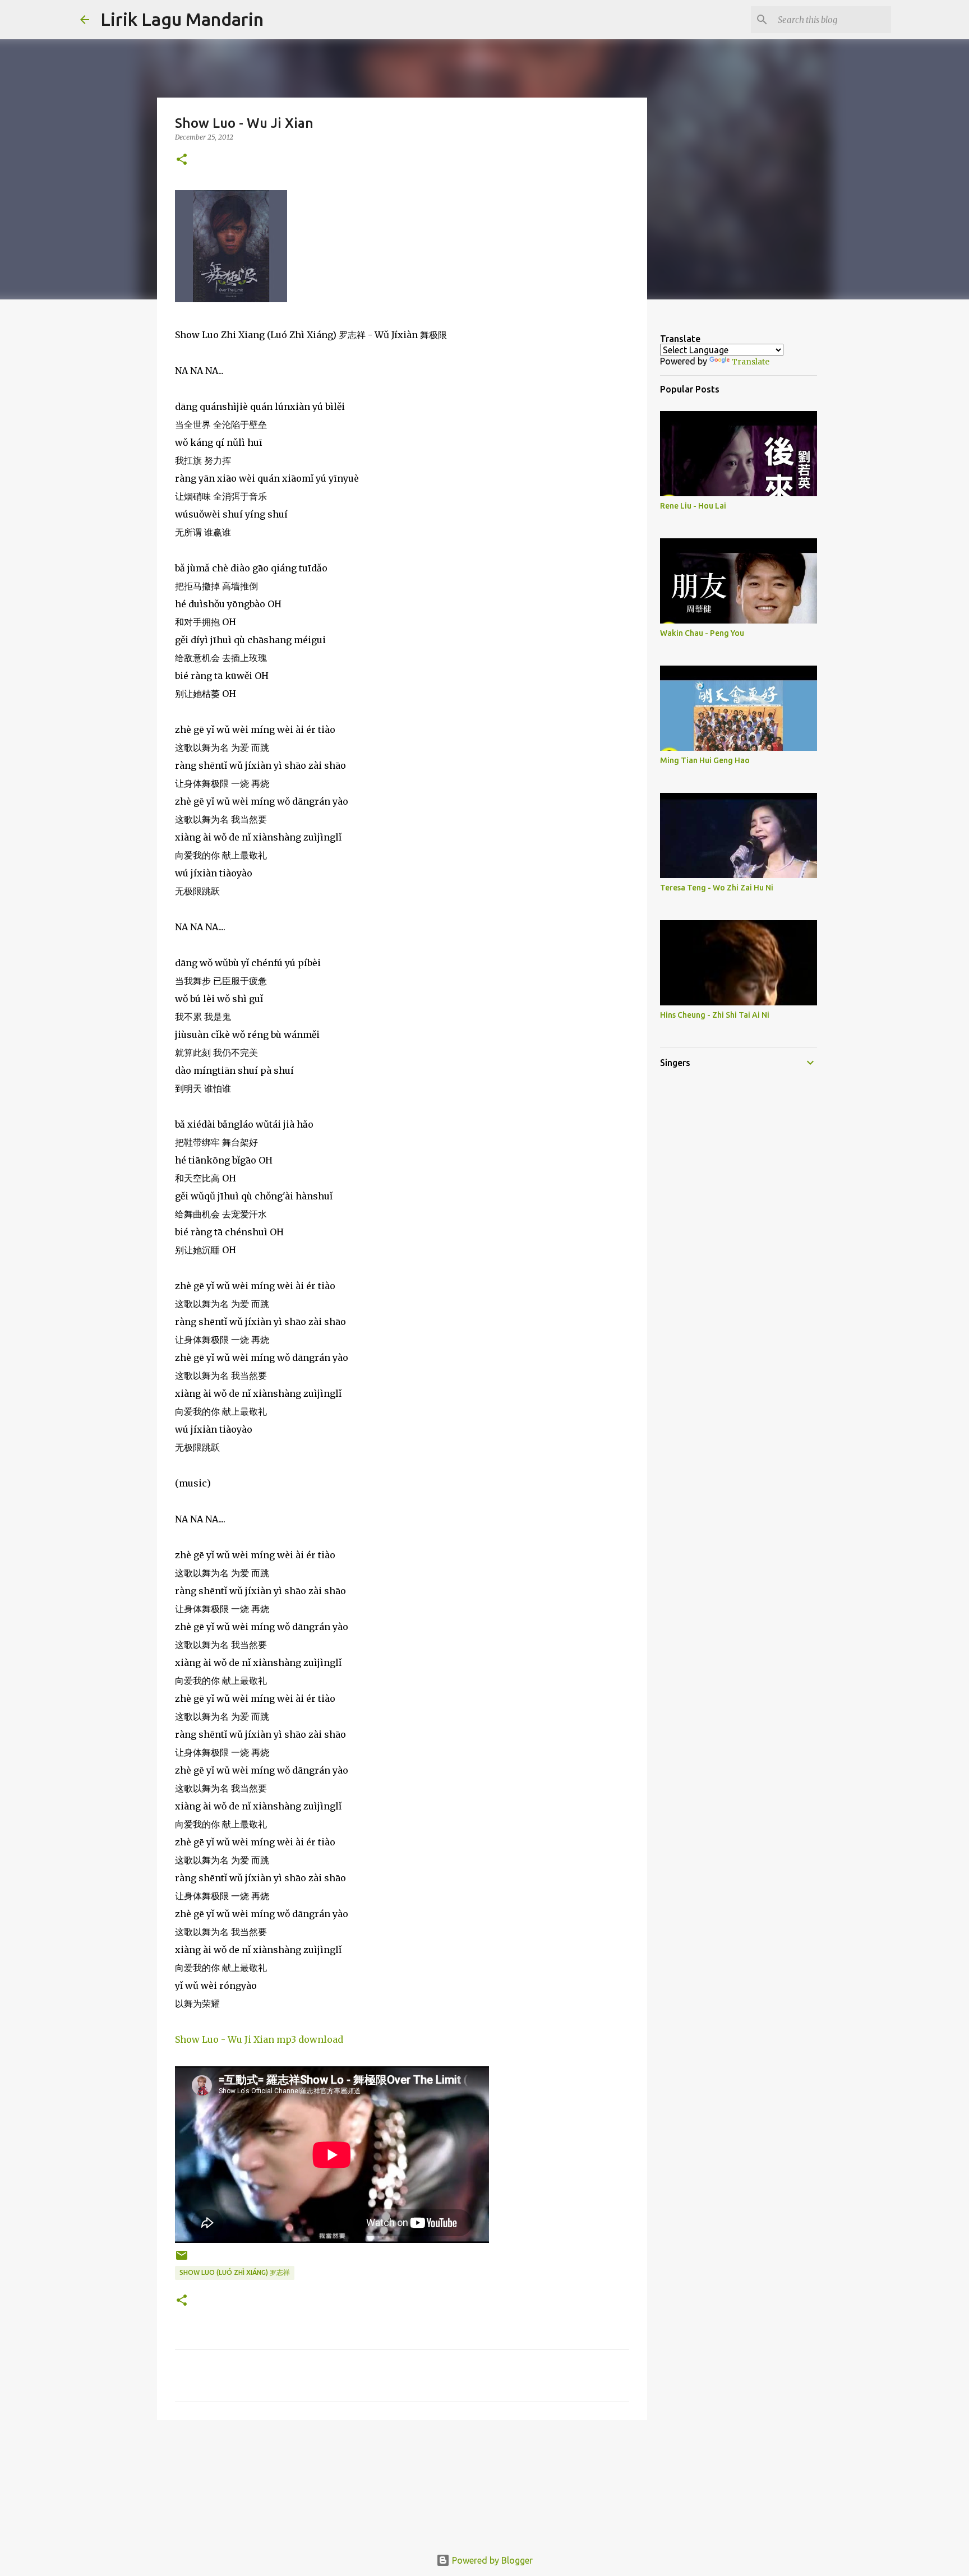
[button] (182, 160)
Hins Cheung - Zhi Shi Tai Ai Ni (715, 1015)
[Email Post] (182, 2259)
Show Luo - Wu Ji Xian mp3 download (259, 2039)
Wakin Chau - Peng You (702, 633)
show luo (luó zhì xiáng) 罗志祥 (235, 2272)
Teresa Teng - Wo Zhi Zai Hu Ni (717, 888)
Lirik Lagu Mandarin (182, 19)
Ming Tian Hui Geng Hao (705, 760)
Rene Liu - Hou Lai (693, 506)
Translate (751, 362)
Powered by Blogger (491, 2560)
